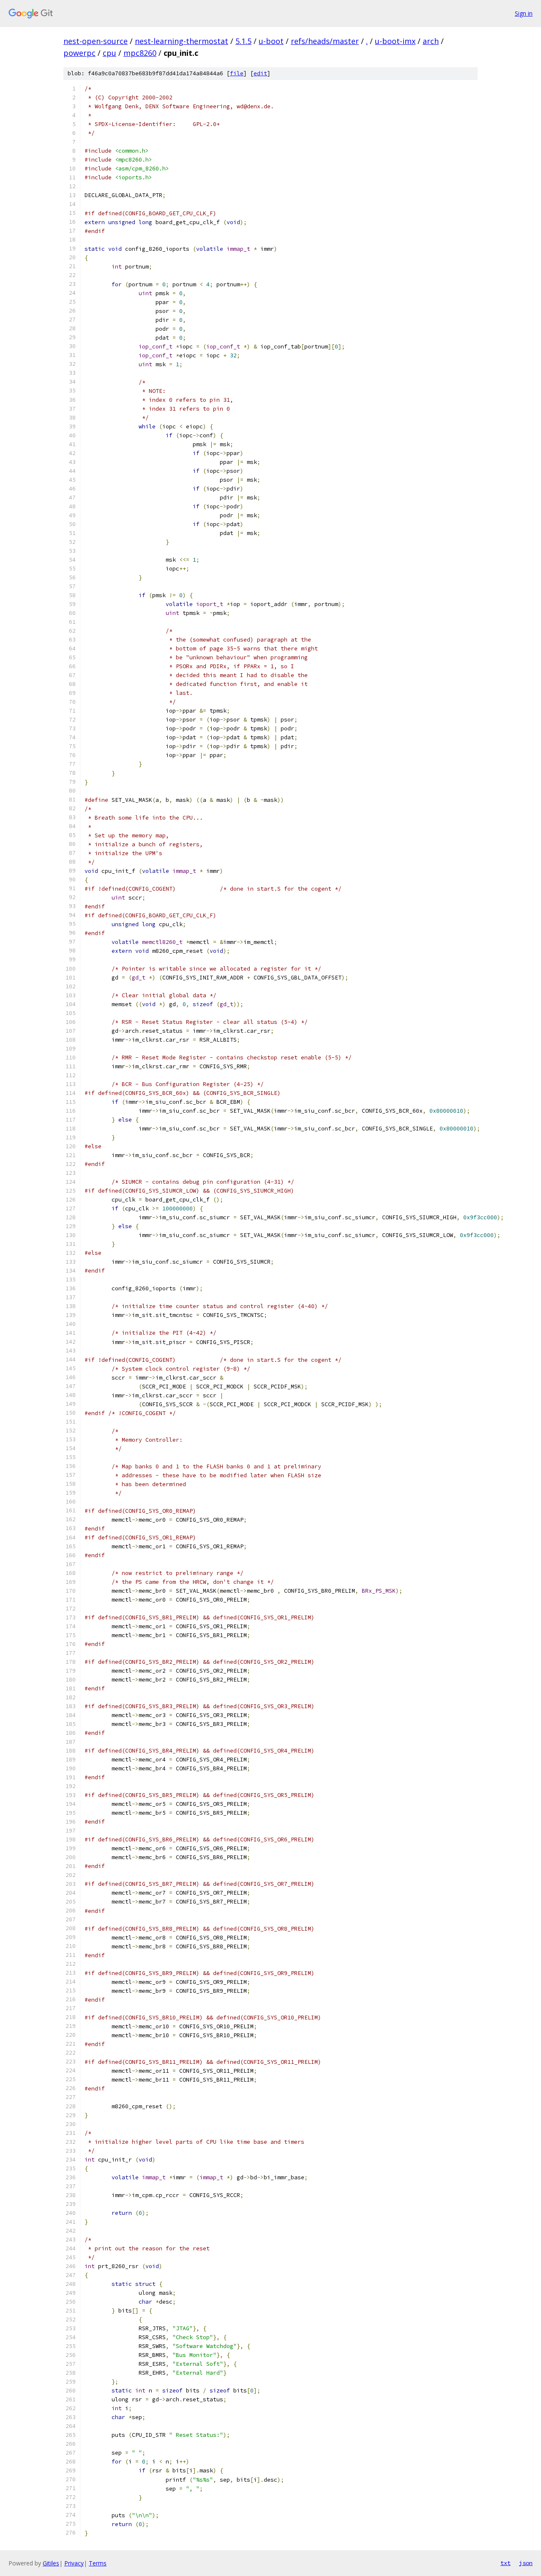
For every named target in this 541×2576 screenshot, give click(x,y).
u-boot (271, 41)
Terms (98, 2563)
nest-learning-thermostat (182, 41)
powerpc (79, 53)
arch (431, 41)
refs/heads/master (325, 41)
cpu (109, 53)
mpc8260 (140, 53)
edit (260, 73)
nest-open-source (96, 41)
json (526, 2563)
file (237, 73)
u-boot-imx (395, 41)
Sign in (524, 13)
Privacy (74, 2563)
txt (505, 2563)
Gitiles (51, 2563)
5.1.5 (243, 41)
